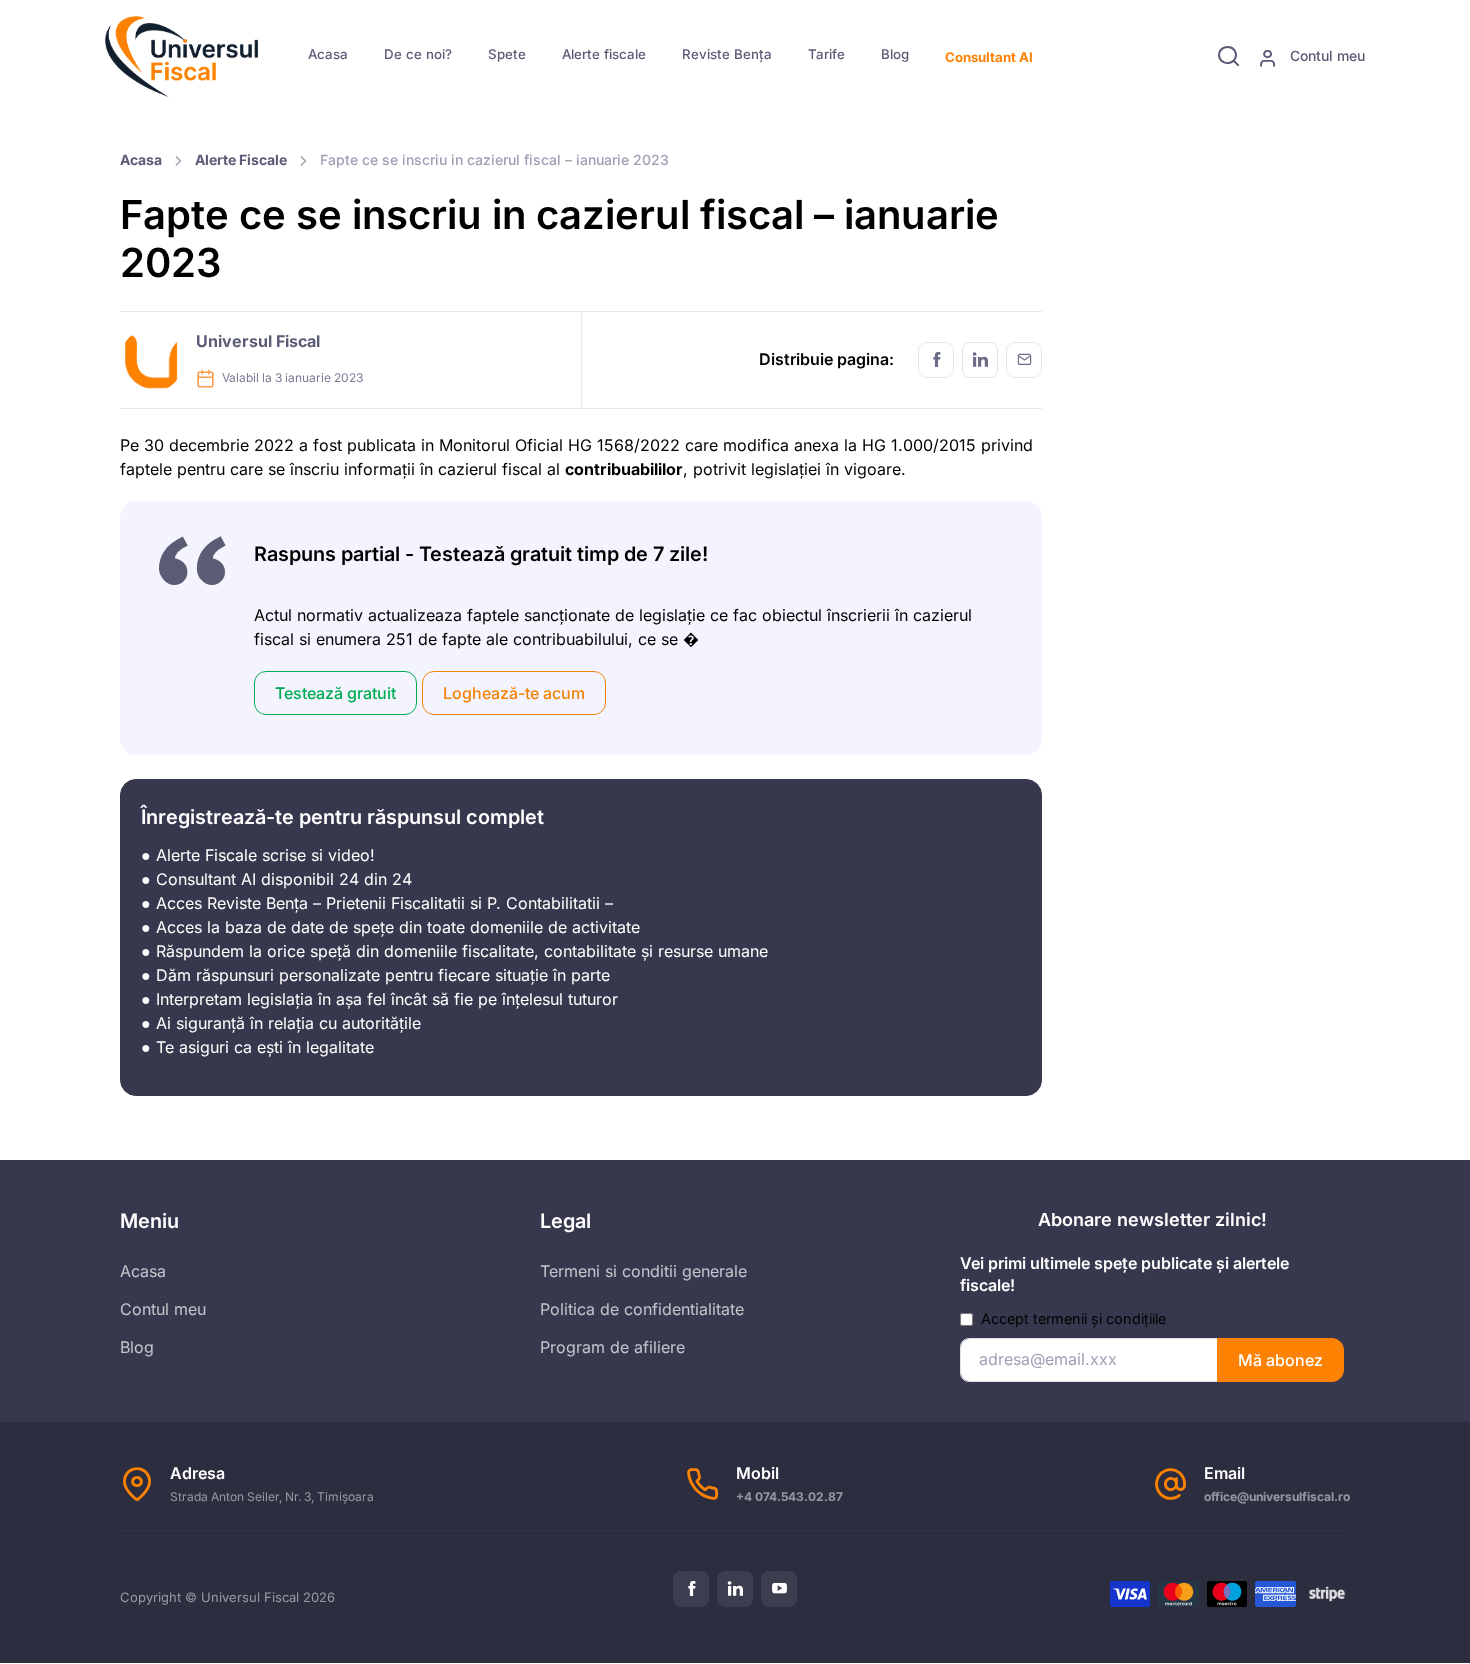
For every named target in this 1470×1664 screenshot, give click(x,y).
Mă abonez (1280, 1360)
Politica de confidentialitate (642, 1309)
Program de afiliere (612, 1347)
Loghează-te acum (514, 693)
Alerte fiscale (604, 54)
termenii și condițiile (1099, 1318)
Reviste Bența (727, 54)
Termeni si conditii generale (643, 1271)
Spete (507, 54)
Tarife (826, 54)
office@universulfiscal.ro (1277, 1496)
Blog (895, 54)
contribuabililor (624, 469)
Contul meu (1325, 55)
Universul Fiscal (258, 341)
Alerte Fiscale (241, 159)
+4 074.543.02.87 (789, 1496)
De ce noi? (418, 54)
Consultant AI (989, 57)
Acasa (328, 54)
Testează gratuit (335, 693)
